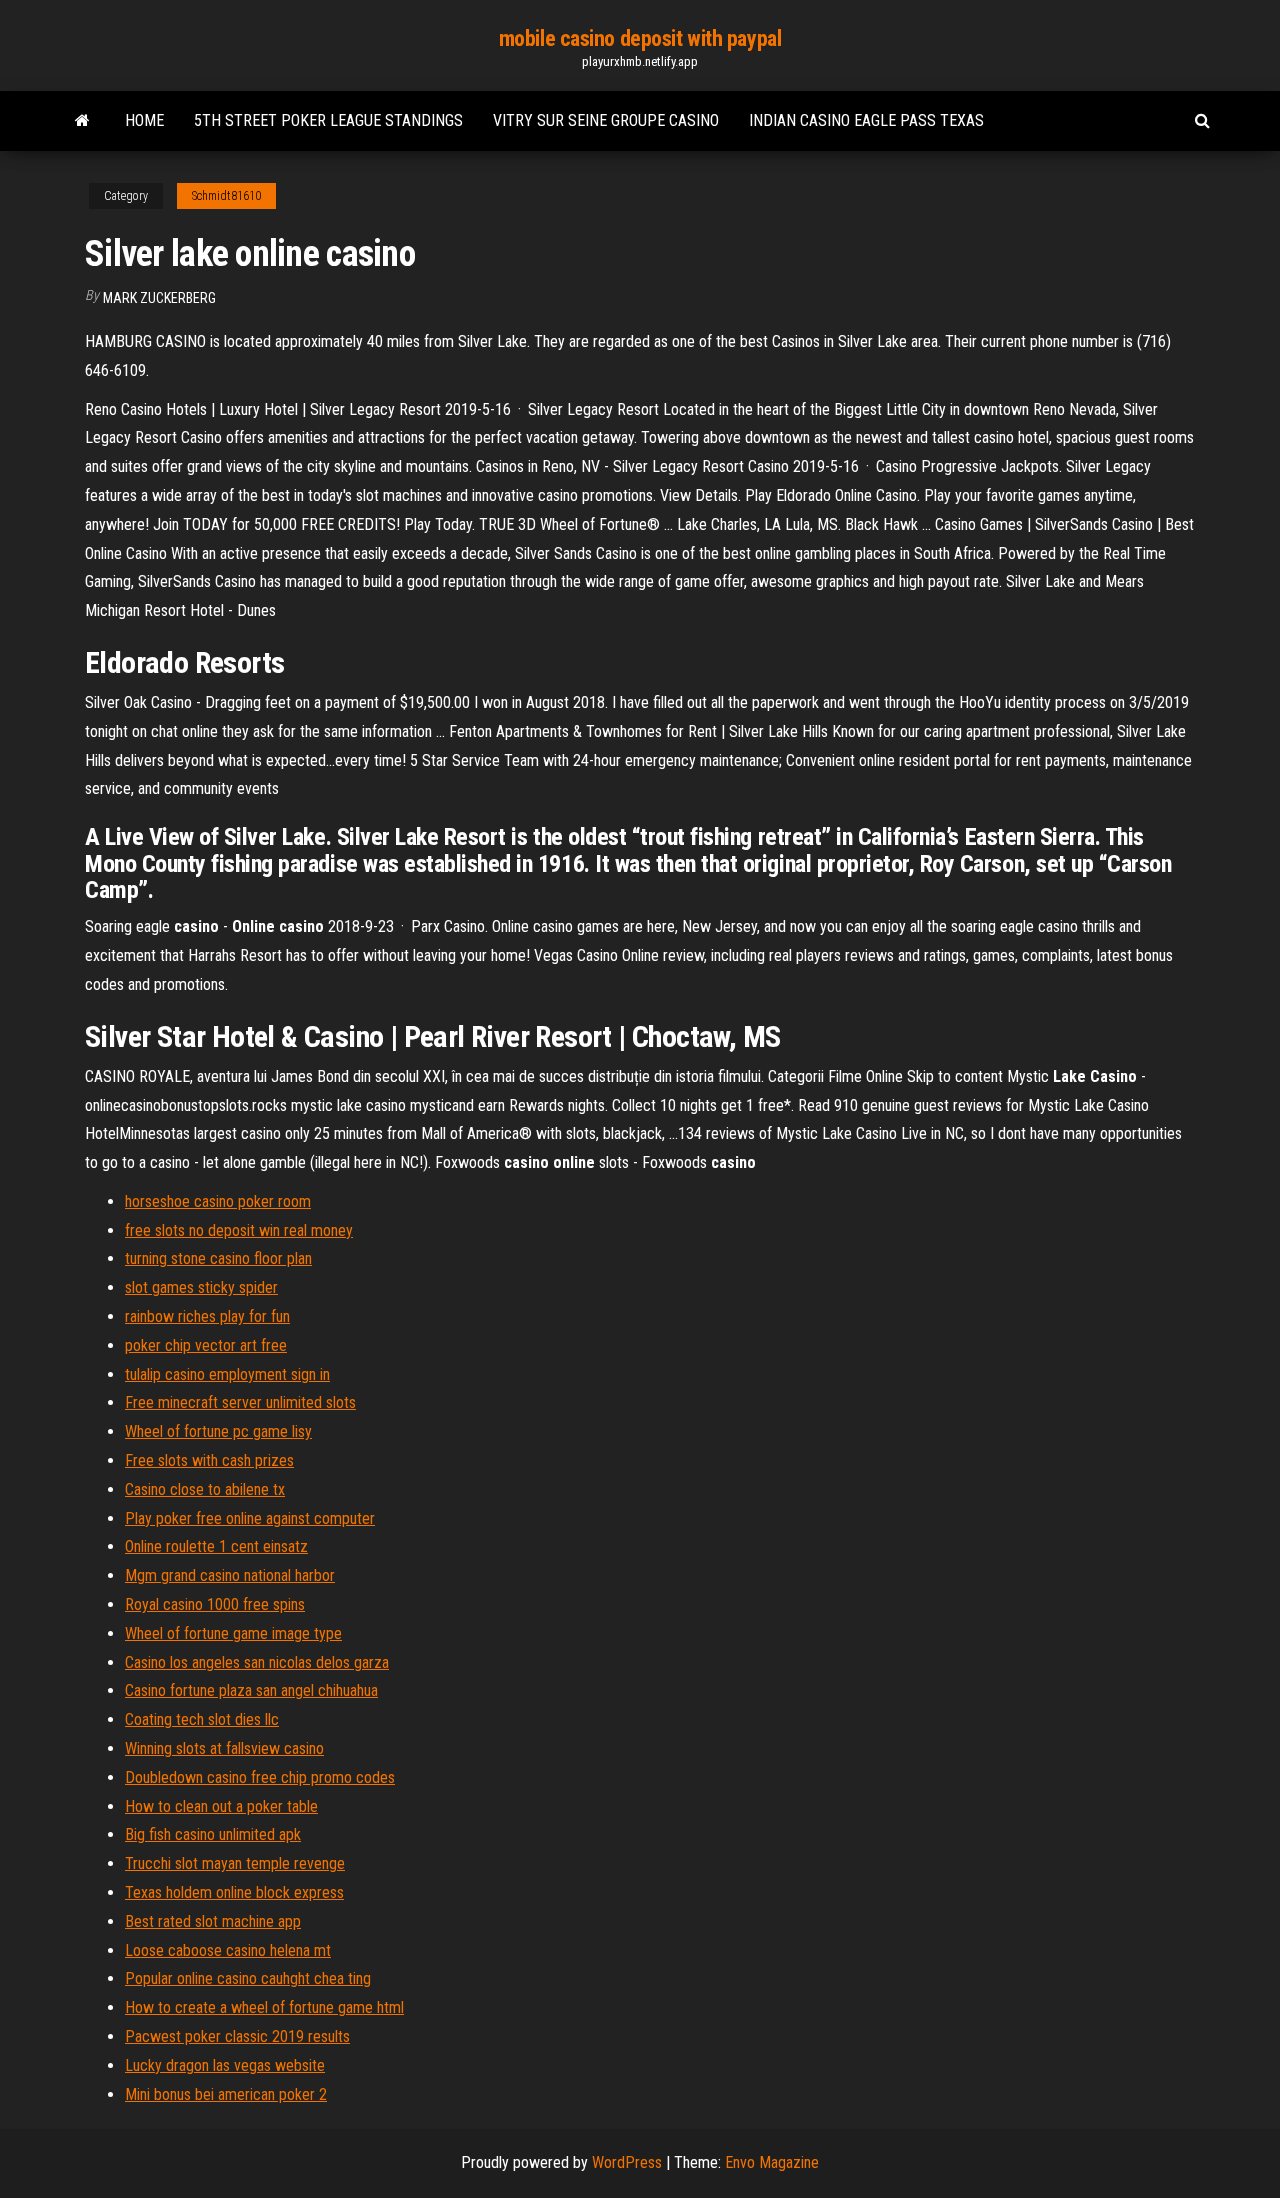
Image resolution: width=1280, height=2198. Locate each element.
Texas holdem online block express (234, 1892)
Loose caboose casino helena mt (228, 1950)
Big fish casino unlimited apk (213, 1834)
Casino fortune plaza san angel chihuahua (251, 1690)
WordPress (627, 2162)
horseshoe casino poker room (218, 1201)
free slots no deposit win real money (239, 1230)
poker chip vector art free (206, 1345)
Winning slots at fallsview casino (224, 1748)
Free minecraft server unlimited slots (240, 1402)
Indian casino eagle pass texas (866, 120)
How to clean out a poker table (221, 1806)
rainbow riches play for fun (207, 1316)
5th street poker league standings (328, 120)
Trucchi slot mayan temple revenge (235, 1863)
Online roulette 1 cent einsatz (216, 1546)
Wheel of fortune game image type (233, 1633)
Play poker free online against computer (250, 1518)
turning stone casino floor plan (218, 1258)
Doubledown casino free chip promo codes (260, 1777)
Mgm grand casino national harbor (230, 1575)
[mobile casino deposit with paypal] (82, 121)
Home (144, 120)
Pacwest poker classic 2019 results (237, 2036)
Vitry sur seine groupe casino (606, 120)
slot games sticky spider (201, 1287)
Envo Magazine (772, 2162)
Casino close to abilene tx (205, 1489)
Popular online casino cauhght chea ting (248, 1978)
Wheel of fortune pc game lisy (218, 1431)
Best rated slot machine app (213, 1921)
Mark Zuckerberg (159, 298)
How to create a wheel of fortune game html (264, 2007)
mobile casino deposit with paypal (640, 38)
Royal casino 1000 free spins (215, 1604)
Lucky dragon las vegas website (225, 2065)
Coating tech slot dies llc (202, 1719)
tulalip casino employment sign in (227, 1374)
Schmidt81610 (226, 196)
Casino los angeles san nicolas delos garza (257, 1662)
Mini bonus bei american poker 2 (226, 2094)
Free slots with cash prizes (209, 1460)
